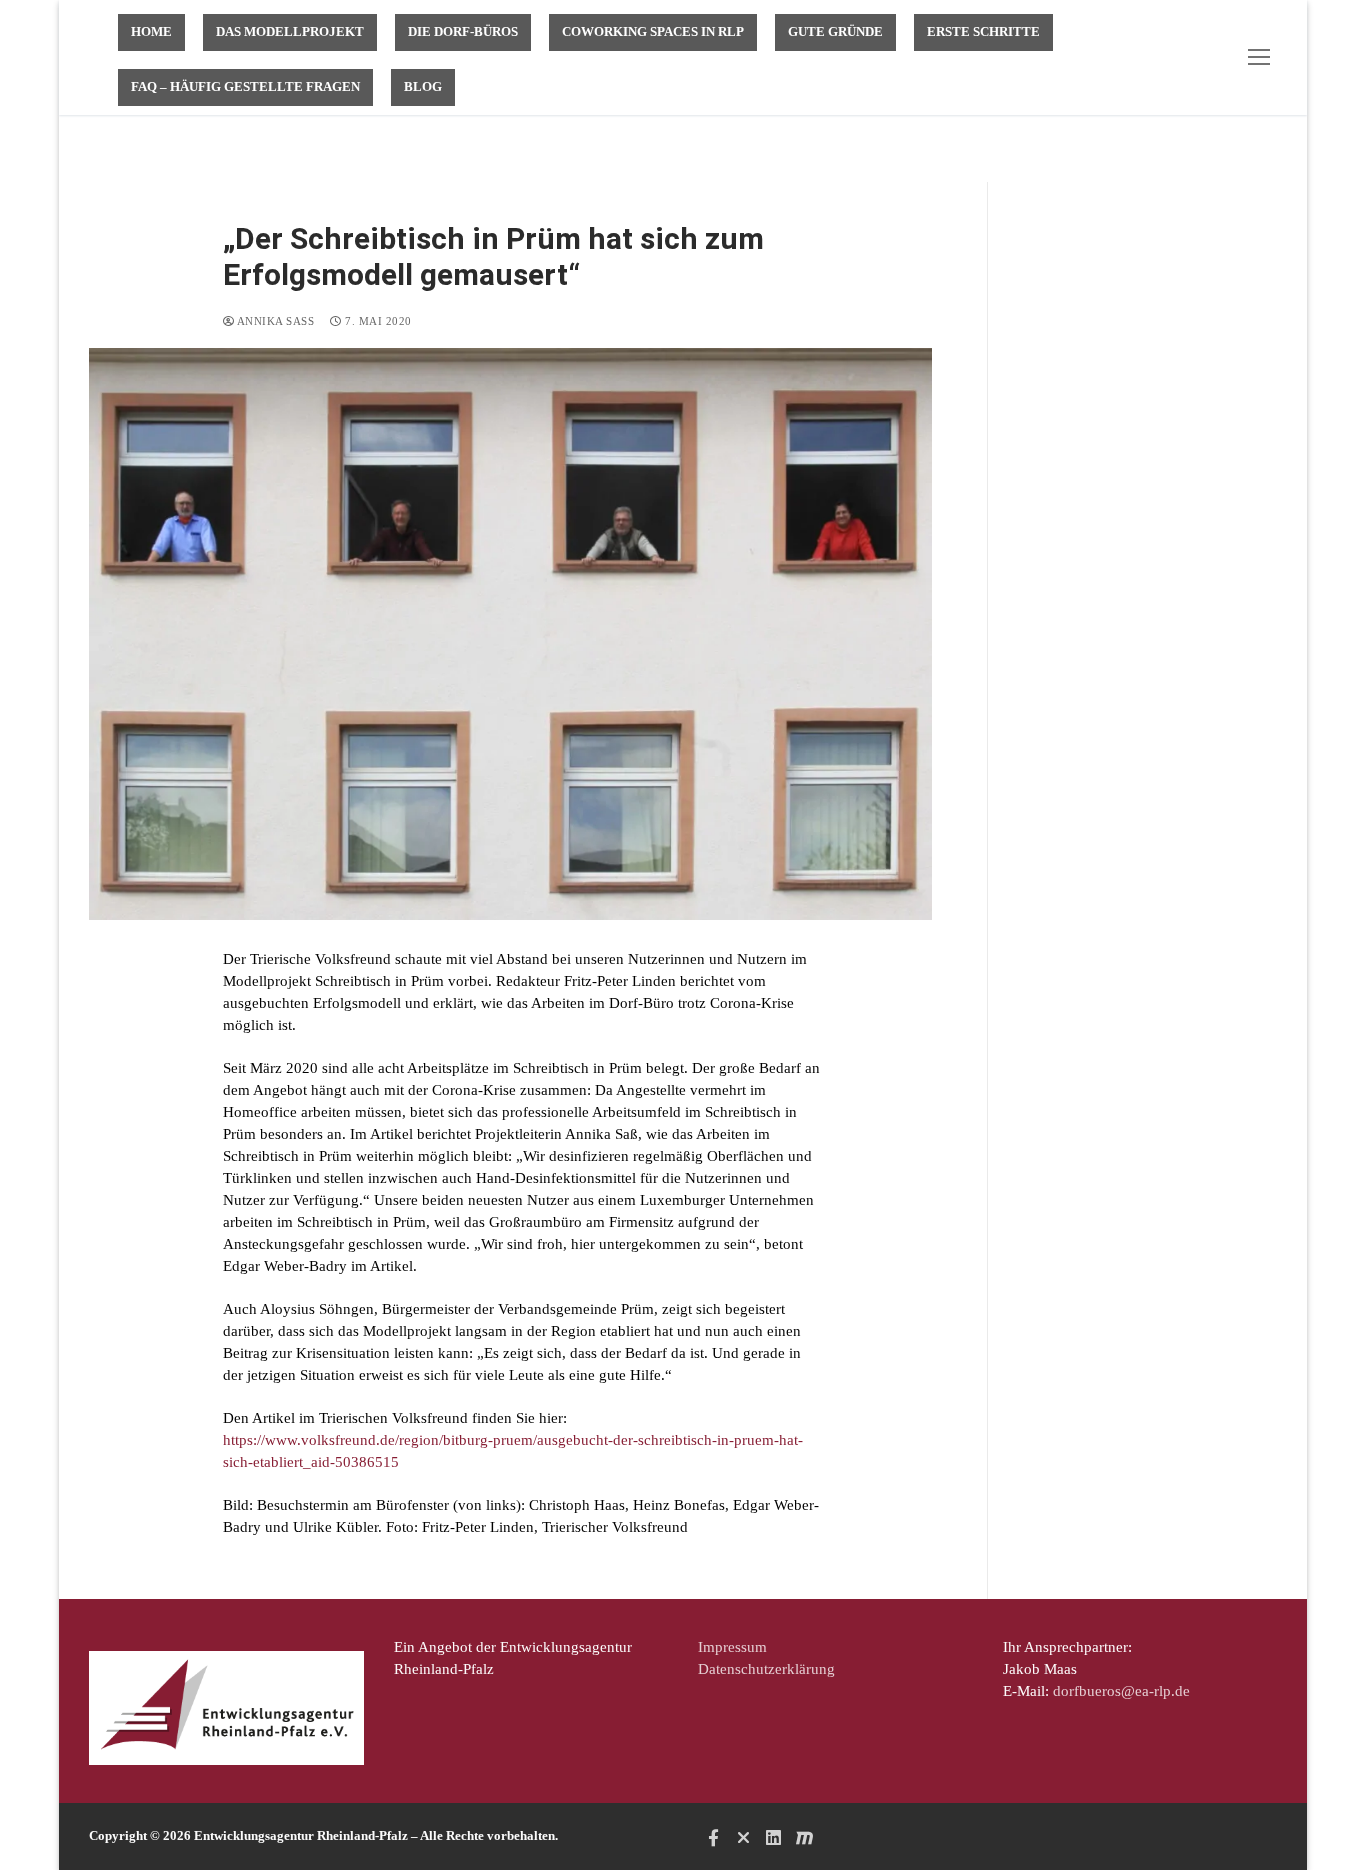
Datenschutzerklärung (766, 1669)
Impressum (732, 1647)
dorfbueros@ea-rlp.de (1121, 1691)
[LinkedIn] (774, 1837)
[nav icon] (1263, 57)
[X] (743, 1837)
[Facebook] (713, 1837)
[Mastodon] (804, 1837)
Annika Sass (274, 321)
